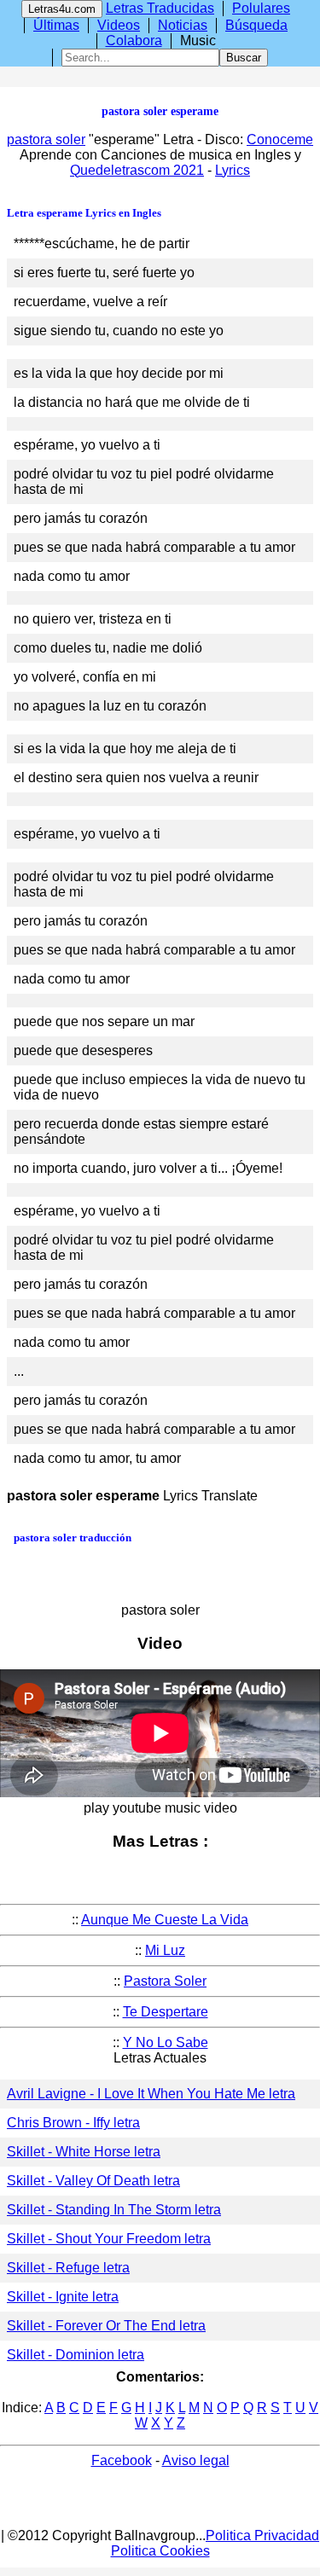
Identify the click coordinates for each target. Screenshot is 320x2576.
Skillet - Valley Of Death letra (93, 2181)
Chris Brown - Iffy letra (73, 2123)
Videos (119, 25)
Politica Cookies (160, 2551)
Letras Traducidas (160, 8)
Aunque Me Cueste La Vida (165, 1920)
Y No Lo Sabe (166, 2042)
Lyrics (233, 170)
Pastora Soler (165, 1981)
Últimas (56, 25)
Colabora (134, 41)
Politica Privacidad (262, 2535)
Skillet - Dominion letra (76, 2355)
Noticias (183, 25)
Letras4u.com (62, 9)
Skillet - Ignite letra (63, 2297)
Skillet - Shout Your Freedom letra (109, 2239)
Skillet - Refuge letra (68, 2268)
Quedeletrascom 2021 (137, 170)
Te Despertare (166, 2012)
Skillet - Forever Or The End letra (106, 2326)
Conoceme (280, 139)
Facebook (122, 2460)
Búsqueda (256, 25)
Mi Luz (165, 1950)
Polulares (261, 8)
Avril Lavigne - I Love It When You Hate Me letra (151, 2094)
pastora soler (46, 139)
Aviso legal (196, 2460)
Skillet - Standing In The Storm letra (114, 2210)
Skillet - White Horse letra (84, 2152)
